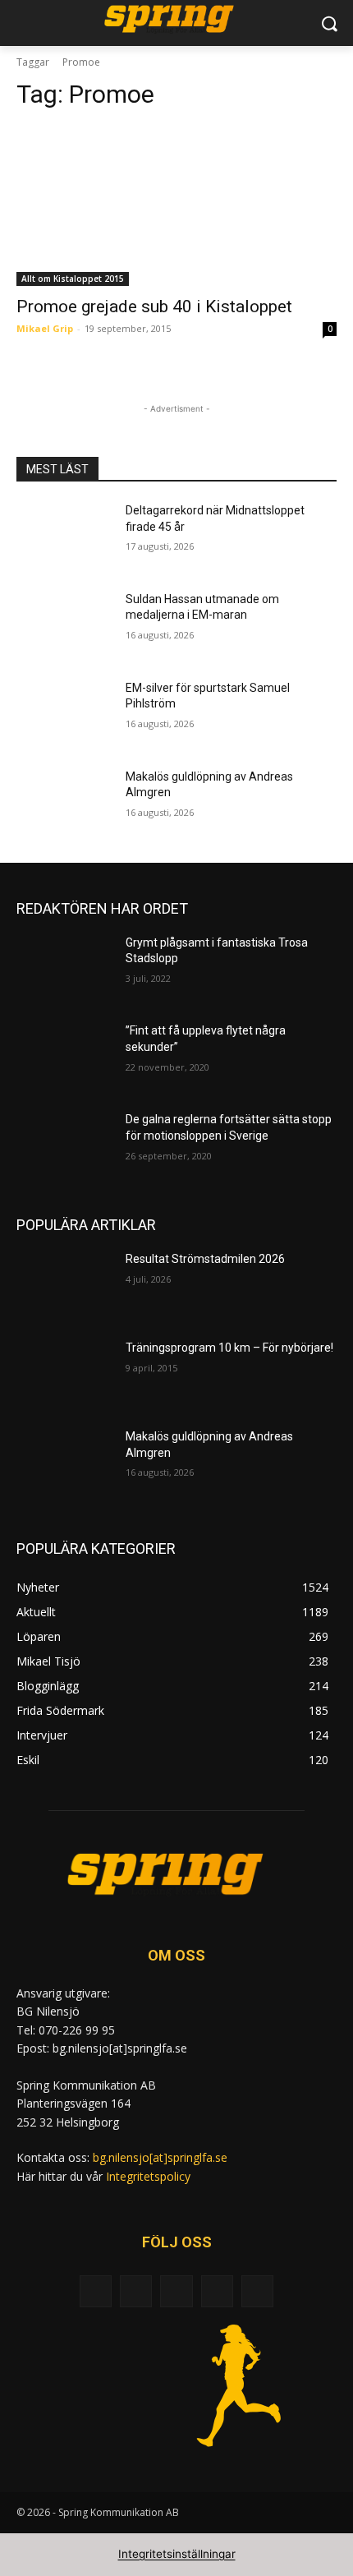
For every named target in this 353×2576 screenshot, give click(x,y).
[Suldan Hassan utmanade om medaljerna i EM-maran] (64, 625)
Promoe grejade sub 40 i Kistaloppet (154, 306)
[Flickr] (176, 2291)
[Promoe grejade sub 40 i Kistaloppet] (176, 206)
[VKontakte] (257, 2291)
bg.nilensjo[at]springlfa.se (160, 2157)
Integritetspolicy (148, 2176)
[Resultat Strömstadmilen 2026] (64, 1285)
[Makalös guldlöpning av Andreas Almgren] (64, 803)
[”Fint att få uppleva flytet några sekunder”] (64, 1057)
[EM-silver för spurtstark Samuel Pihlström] (64, 714)
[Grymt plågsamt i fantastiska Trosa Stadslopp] (64, 969)
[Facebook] (136, 2291)
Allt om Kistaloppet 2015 (73, 279)
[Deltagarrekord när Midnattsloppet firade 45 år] (64, 537)
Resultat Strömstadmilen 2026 (205, 1259)
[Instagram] (217, 2291)
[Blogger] (96, 2291)
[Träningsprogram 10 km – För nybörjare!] (64, 1374)
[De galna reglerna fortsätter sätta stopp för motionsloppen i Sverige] (64, 1145)
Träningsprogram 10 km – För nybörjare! (229, 1348)
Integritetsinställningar (177, 2554)
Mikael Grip (45, 328)
